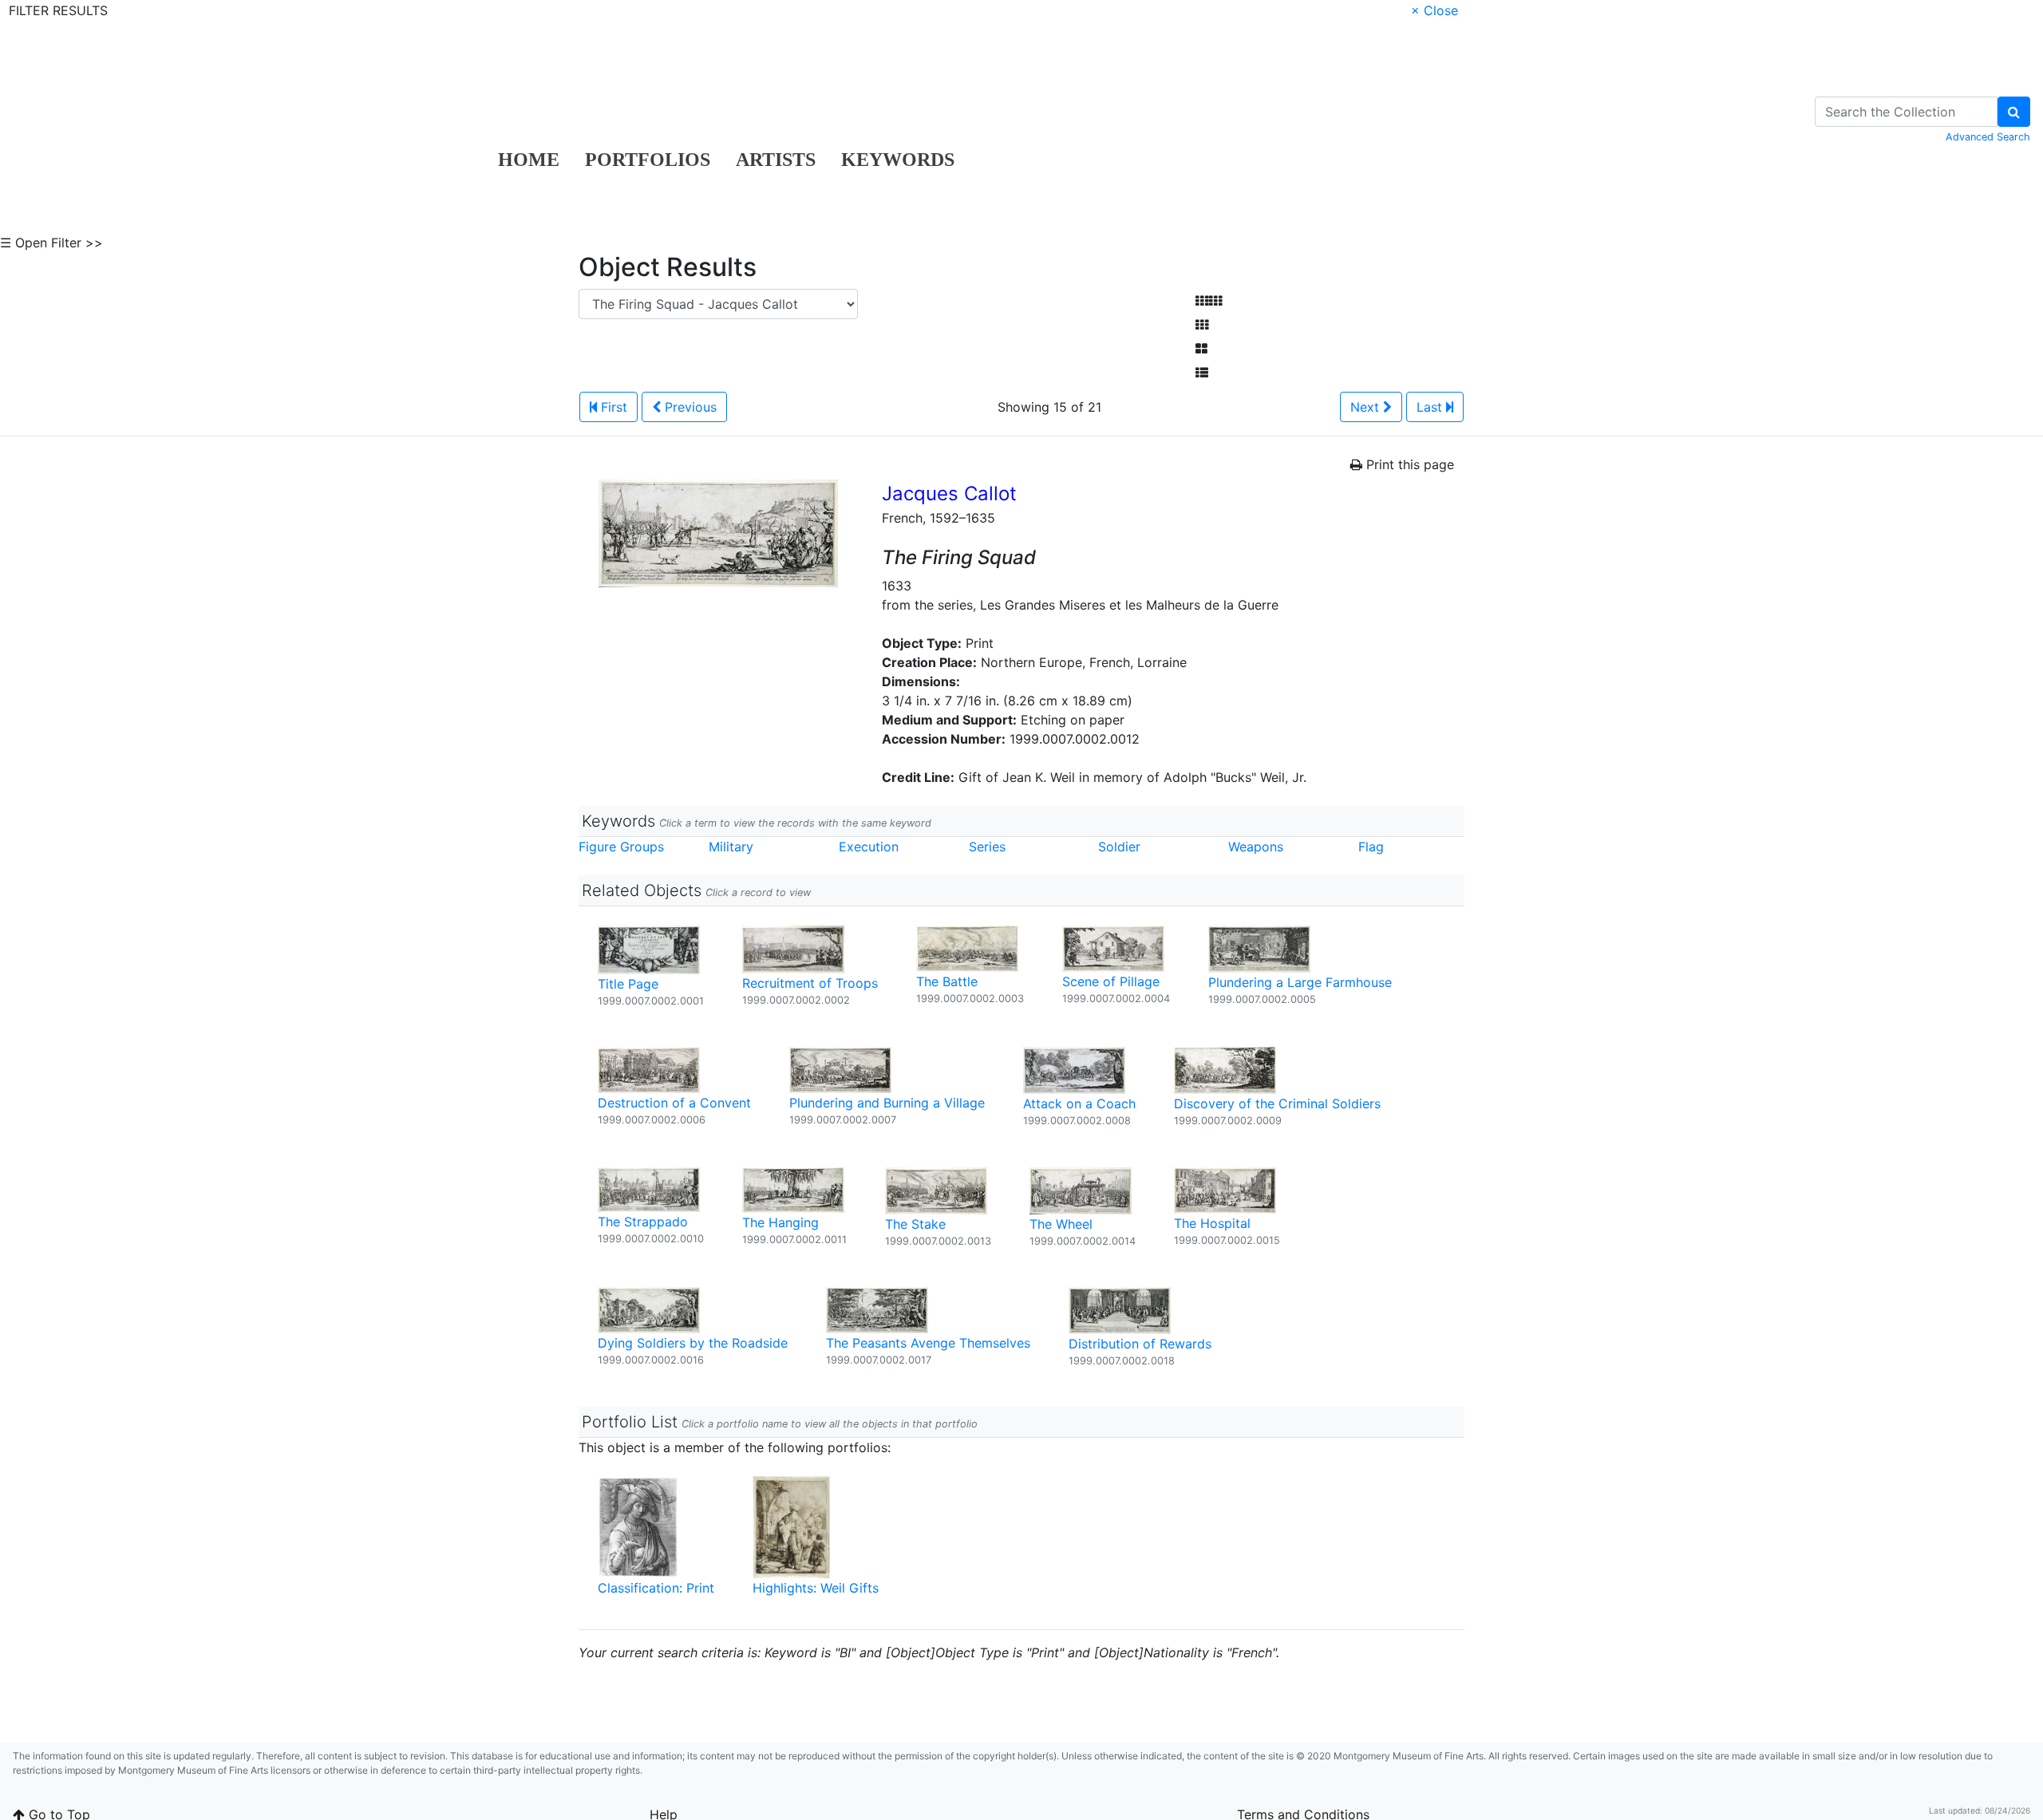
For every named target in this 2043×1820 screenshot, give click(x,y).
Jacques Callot (949, 493)
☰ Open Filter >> (51, 243)
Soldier (1119, 847)
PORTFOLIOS (648, 160)
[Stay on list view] (1202, 373)
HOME (529, 160)
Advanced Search (1988, 137)
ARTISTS (776, 160)
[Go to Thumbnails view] (1202, 325)
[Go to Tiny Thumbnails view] (1209, 301)
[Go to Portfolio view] (1201, 349)
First (612, 407)
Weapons (1256, 847)
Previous (689, 407)
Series (987, 847)
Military (731, 847)
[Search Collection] (2014, 112)
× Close (1434, 10)
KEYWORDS (898, 160)
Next (1367, 407)
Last (1431, 407)
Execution (869, 847)
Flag (1371, 847)
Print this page (1408, 464)
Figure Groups (621, 847)
